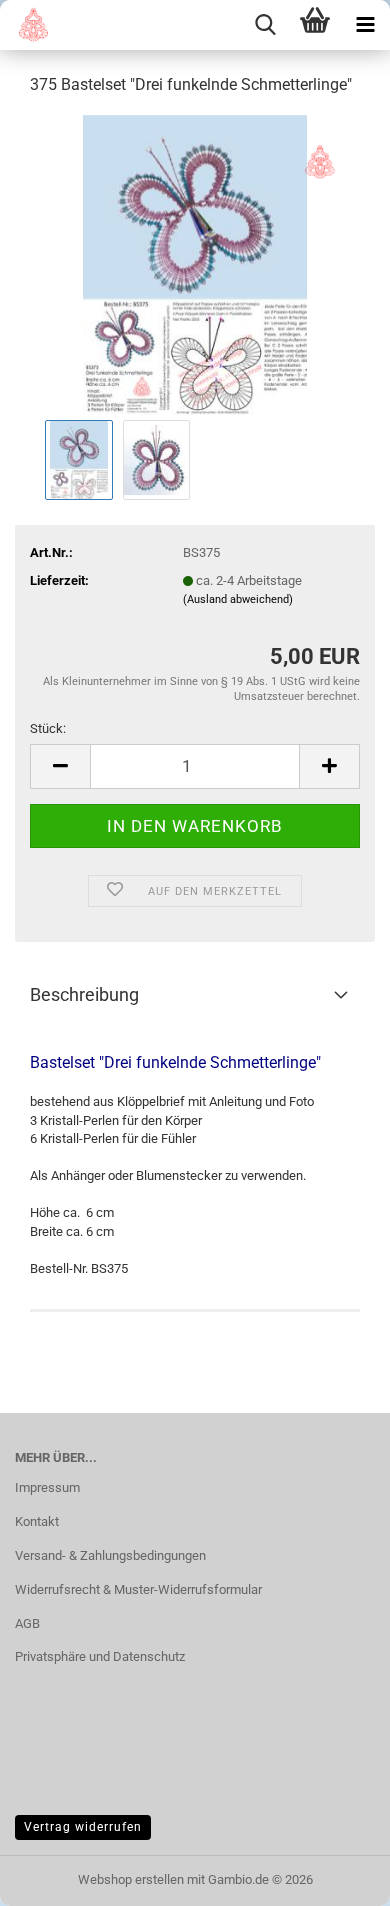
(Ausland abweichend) (238, 599)
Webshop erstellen (131, 1879)
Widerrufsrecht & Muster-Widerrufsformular (138, 1589)
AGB (27, 1623)
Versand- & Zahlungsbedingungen (110, 1555)
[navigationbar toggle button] (365, 25)
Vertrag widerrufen (83, 1827)
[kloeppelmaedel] (26, 25)
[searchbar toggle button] (265, 25)
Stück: (48, 728)
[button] (60, 766)
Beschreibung (84, 994)
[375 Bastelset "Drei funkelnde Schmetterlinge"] (195, 263)
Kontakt (37, 1521)
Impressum (47, 1487)
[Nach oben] (335, 1876)
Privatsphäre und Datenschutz (100, 1656)
